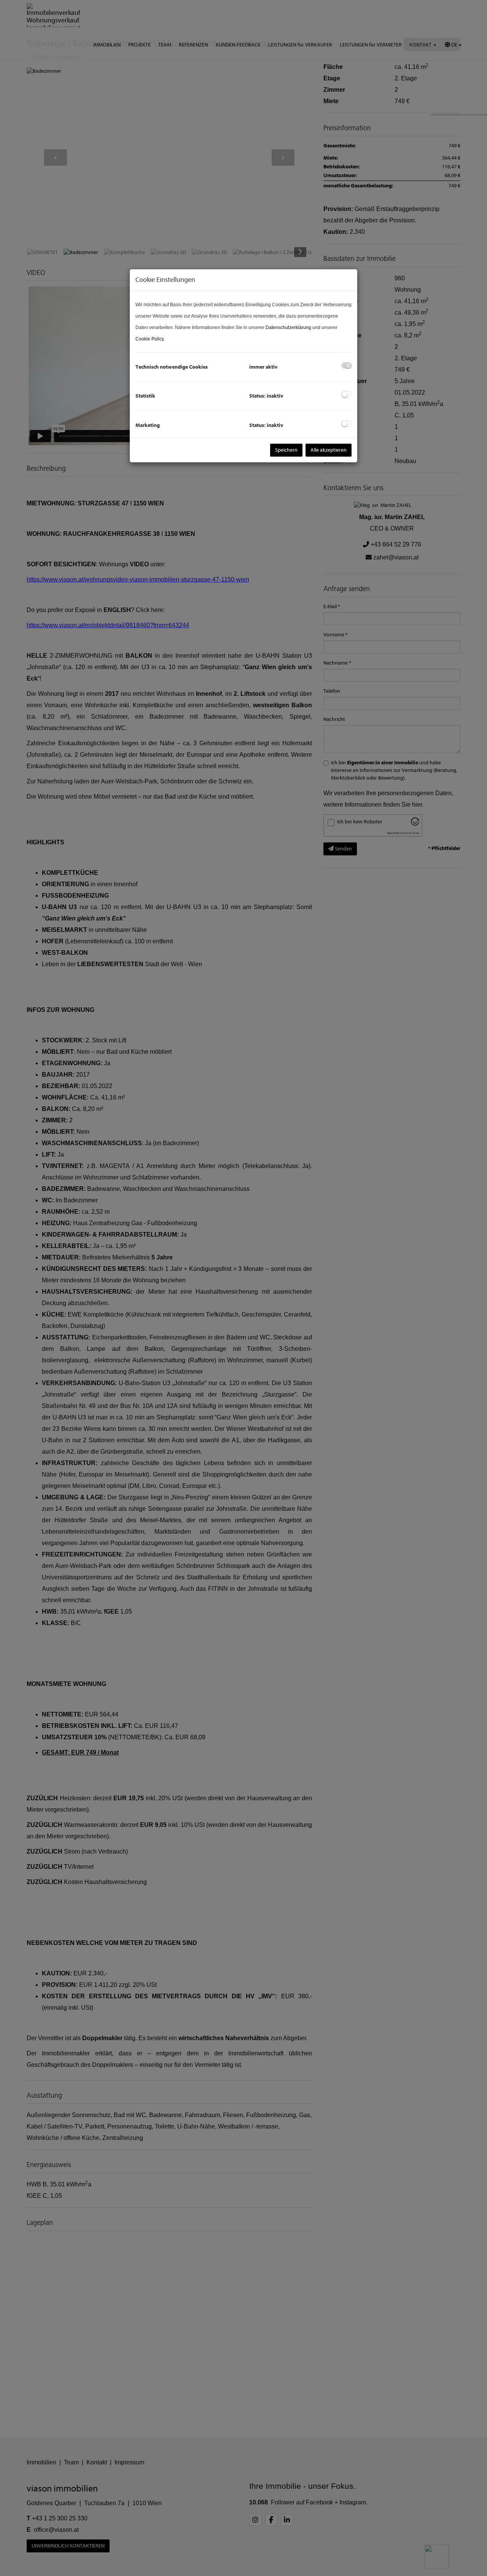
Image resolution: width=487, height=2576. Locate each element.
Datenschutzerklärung (288, 328)
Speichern (286, 450)
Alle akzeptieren (329, 450)
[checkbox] (346, 365)
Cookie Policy (150, 339)
